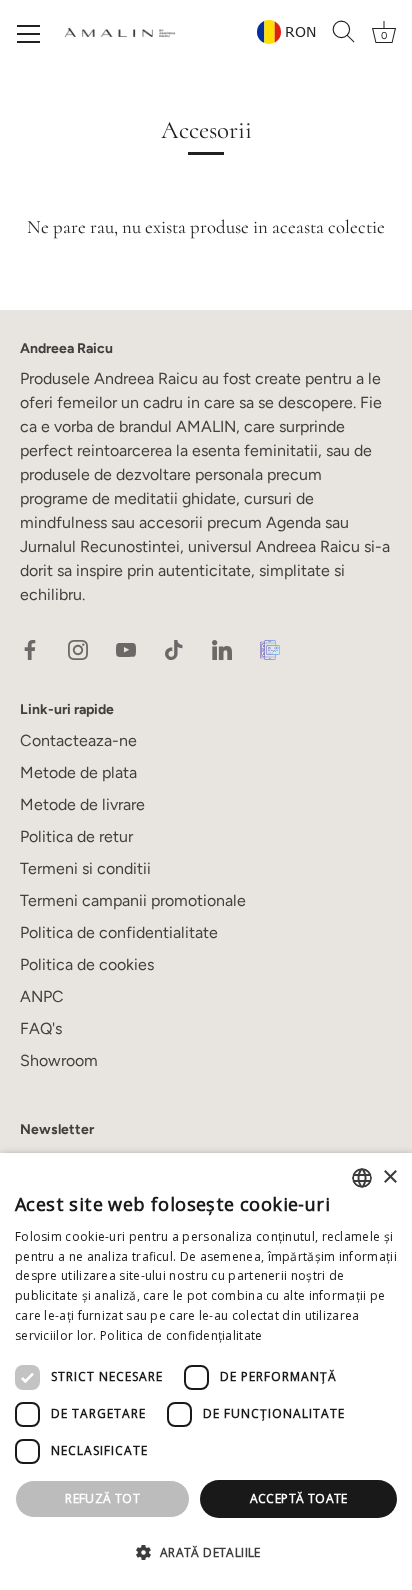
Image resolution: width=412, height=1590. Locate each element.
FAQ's (41, 1028)
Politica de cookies (87, 964)
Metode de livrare (82, 804)
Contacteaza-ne (78, 740)
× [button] (389, 1177)
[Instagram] (78, 648)
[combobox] (362, 1178)
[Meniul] (29, 34)
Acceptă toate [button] (299, 1498)
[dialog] (206, 1371)
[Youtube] (126, 648)
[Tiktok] (174, 648)
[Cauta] (344, 32)
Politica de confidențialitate (181, 1335)
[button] (206, 1553)
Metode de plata (78, 772)
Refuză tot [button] (102, 1498)
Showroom (59, 1060)
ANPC (42, 996)
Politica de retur (76, 836)
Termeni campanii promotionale (133, 900)
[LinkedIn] (222, 648)
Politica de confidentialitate (119, 932)
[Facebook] (30, 648)
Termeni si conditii (85, 868)
